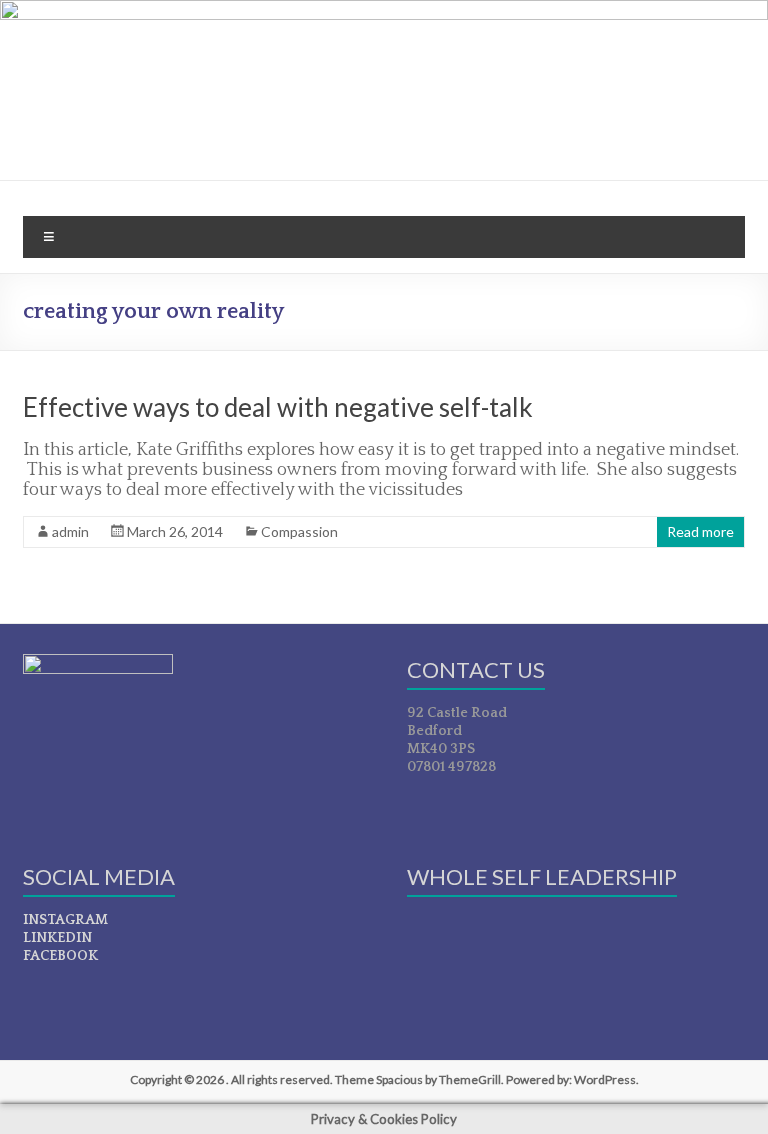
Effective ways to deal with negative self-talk (278, 407)
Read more (700, 531)
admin (70, 531)
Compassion (299, 531)
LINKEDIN (57, 938)
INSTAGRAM (65, 920)
